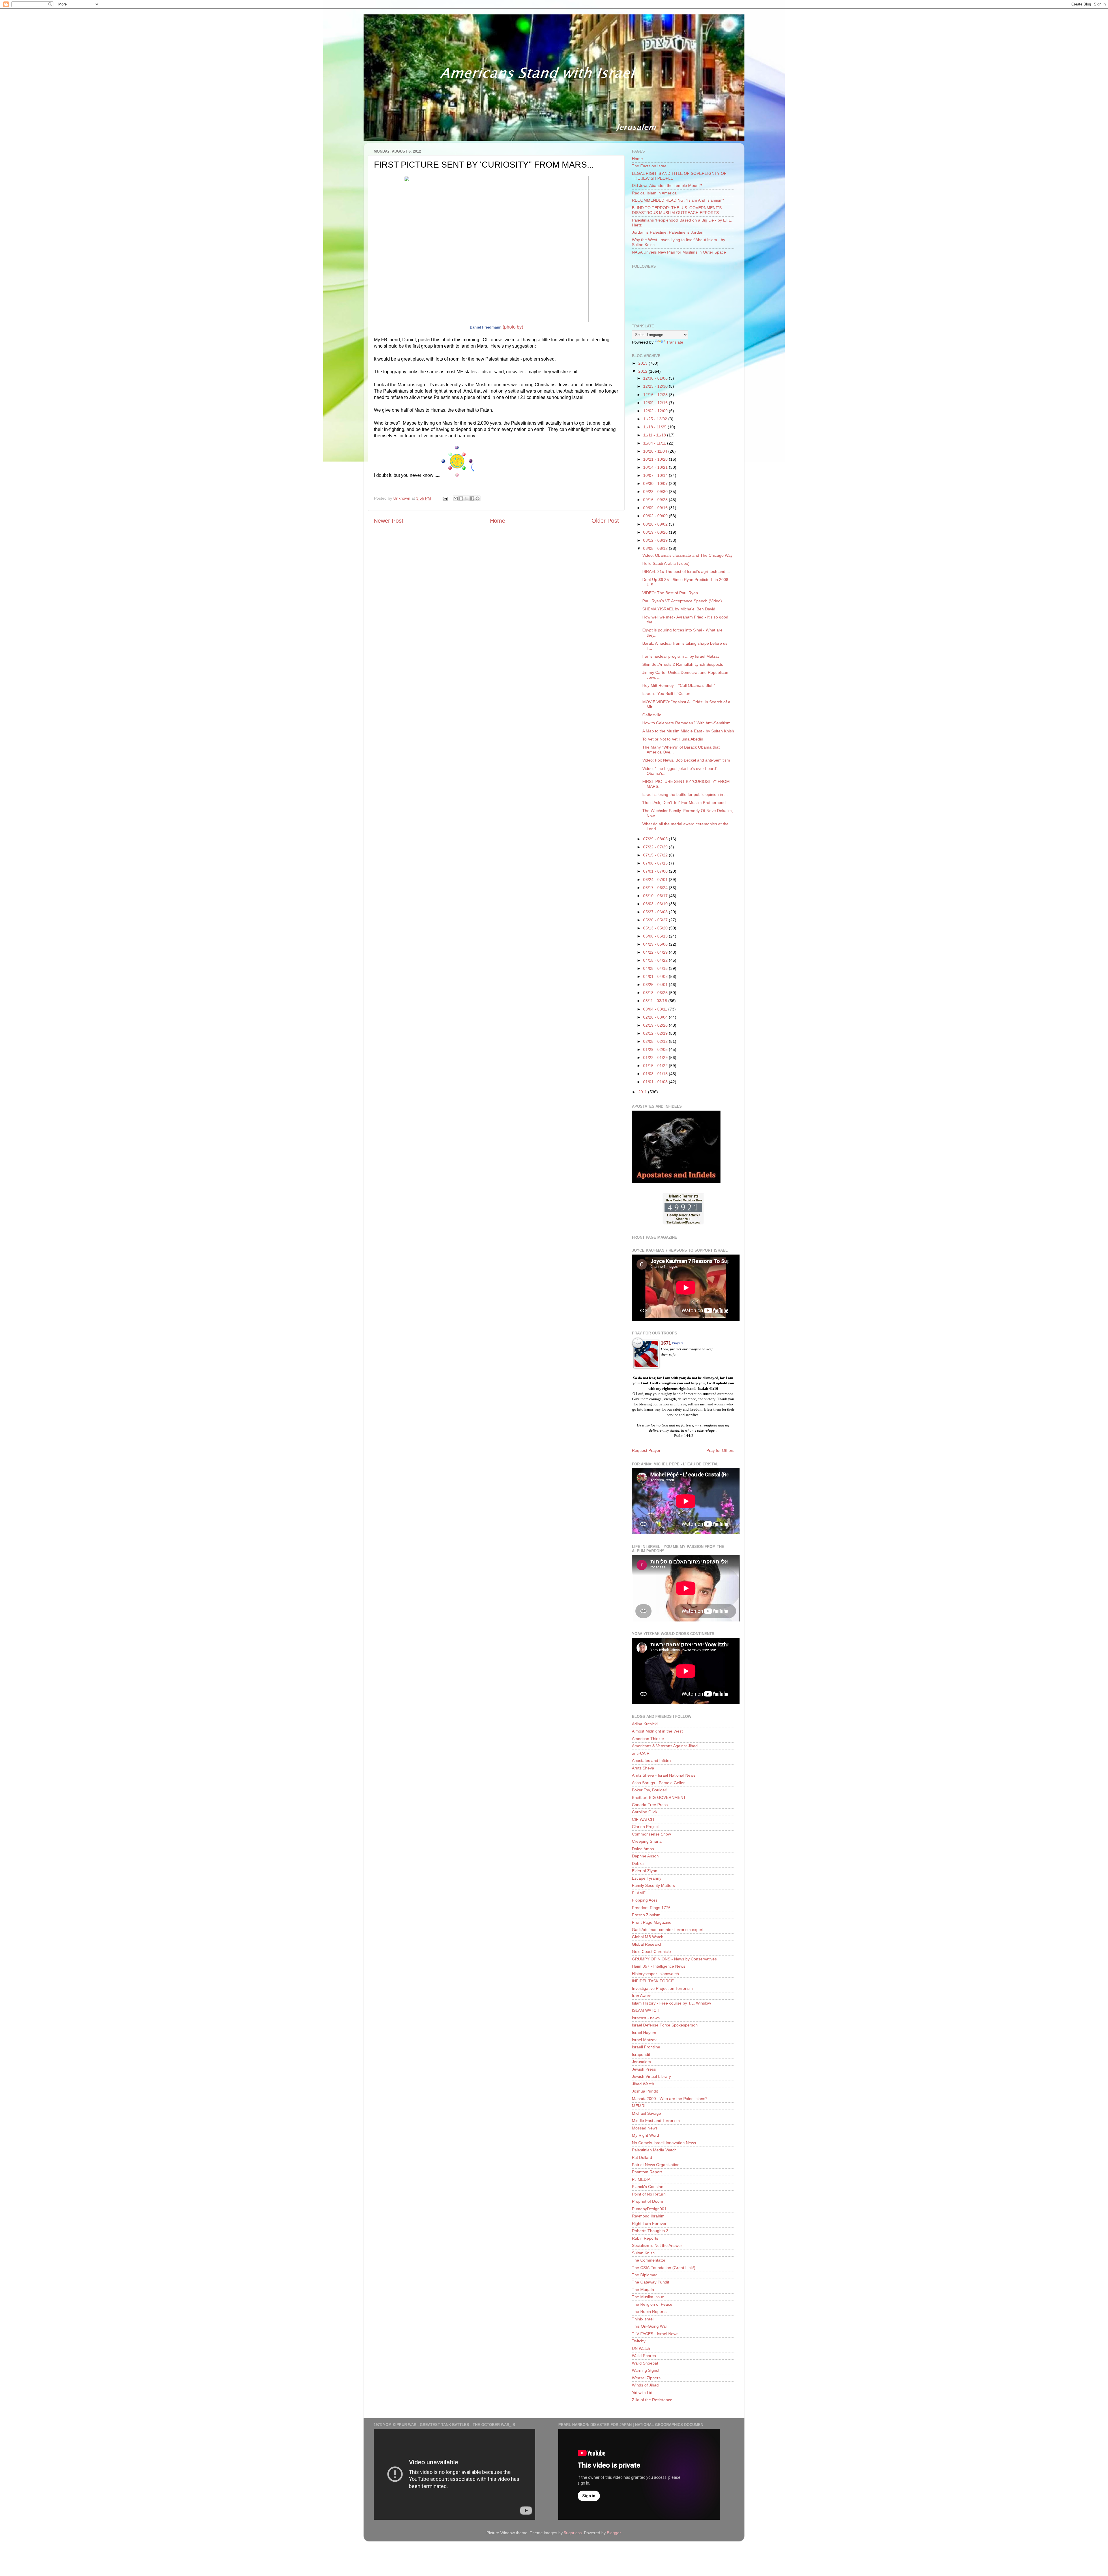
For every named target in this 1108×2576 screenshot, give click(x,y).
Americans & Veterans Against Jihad (665, 1746)
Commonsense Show (651, 1834)
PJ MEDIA (641, 2179)
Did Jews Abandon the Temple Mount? (667, 185)
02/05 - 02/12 (656, 1041)
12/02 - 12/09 (656, 411)
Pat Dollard (642, 2157)
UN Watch (641, 2348)
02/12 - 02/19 (656, 1033)
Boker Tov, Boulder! (650, 1790)
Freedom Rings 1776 (651, 1908)
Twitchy (639, 2341)
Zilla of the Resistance (652, 2400)
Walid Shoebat (645, 2363)
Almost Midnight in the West (657, 1731)
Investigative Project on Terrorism (662, 1988)
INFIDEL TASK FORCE (653, 1981)
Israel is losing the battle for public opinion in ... (685, 794)
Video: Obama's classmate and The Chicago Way (687, 555)
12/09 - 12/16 (656, 403)
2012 (643, 371)
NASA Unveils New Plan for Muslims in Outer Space (679, 252)
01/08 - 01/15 (656, 1074)
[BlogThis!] (461, 498)
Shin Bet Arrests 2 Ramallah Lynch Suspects (683, 664)
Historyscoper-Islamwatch (655, 1974)
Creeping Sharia (647, 1841)
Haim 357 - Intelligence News (659, 1966)
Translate (675, 342)
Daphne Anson (645, 1856)
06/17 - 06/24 (656, 888)
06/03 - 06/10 (656, 904)
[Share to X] (467, 498)
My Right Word (645, 2135)
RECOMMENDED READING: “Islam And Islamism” (678, 200)
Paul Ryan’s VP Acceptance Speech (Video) (682, 601)
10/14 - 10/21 (656, 467)
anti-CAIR (641, 1753)
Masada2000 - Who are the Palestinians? (670, 2099)
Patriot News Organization (656, 2165)
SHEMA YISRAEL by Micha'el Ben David (679, 609)
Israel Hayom (644, 2033)
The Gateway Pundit (651, 2282)
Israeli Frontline (646, 2047)
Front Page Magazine (652, 1922)
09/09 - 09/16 (656, 508)
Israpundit (641, 2054)
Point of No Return (649, 2194)
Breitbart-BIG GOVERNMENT (659, 1797)
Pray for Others (720, 1450)
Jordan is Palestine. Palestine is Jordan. (668, 232)
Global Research (647, 1944)
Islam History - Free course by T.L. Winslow (671, 2003)
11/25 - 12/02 (656, 419)
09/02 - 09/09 (656, 516)
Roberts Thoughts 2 (650, 2231)
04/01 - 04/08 (656, 976)
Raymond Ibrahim (648, 2216)
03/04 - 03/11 (656, 1009)
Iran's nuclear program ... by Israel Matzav (681, 656)
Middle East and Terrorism (656, 2121)
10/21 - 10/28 (656, 459)
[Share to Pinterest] (478, 498)
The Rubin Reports (649, 2311)
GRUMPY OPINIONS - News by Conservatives (674, 1959)
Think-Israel (643, 2319)
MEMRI (639, 2106)
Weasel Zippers (646, 2378)
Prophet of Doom (647, 2201)
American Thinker (648, 1739)
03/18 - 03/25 (656, 993)
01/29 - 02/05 (656, 1049)
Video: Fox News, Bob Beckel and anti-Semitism (686, 760)
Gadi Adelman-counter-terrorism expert (668, 1930)
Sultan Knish (643, 2253)
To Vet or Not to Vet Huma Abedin (673, 739)
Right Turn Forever (649, 2223)
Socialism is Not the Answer (657, 2245)
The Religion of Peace (652, 2304)
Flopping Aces (645, 1900)
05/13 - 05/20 (656, 928)
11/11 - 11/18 (655, 435)
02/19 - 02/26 (656, 1025)
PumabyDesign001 (649, 2209)
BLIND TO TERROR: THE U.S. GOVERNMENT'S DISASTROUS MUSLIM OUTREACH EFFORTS (677, 210)
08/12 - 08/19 (656, 540)
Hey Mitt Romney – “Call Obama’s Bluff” (679, 685)
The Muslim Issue (648, 2297)
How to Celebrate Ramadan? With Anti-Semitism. (687, 723)
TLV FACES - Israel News (655, 2334)
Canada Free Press (650, 1805)
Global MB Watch (648, 1937)
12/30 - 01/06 (656, 378)
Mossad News (645, 2128)
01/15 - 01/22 (656, 1066)
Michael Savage (646, 2113)
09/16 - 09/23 (656, 500)
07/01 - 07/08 (656, 871)
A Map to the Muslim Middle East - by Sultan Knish (688, 731)
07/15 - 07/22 (656, 855)
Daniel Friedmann (486, 327)
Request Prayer (646, 1450)
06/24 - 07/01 (656, 880)
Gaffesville (652, 715)
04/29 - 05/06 (656, 944)
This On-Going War (650, 2326)
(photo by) (513, 327)
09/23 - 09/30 (656, 492)
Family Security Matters (653, 1885)
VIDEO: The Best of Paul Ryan (670, 593)
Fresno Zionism (646, 1915)
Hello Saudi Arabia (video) (666, 563)
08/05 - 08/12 (656, 548)
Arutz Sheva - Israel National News (664, 1775)
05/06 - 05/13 (656, 936)
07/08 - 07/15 (656, 863)
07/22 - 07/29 (656, 847)
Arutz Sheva (643, 1768)
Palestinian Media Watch (654, 2150)
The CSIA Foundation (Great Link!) (664, 2268)
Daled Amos (643, 1849)
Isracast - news (646, 2018)
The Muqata (643, 2290)
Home (498, 521)
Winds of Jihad (645, 2385)
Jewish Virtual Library (651, 2076)
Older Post (605, 521)
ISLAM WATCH (646, 2010)
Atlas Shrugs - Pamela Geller (658, 1783)
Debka (638, 1863)
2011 (643, 1092)
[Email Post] (445, 498)
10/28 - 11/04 (656, 451)
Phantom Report (647, 2172)
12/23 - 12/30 (656, 386)
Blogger (614, 2533)
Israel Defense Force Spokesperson (665, 2025)
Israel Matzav (644, 2040)
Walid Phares (644, 2356)
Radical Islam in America (654, 193)
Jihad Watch (643, 2084)
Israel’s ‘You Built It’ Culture (667, 693)
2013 (643, 363)
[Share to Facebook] (472, 498)
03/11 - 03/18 (656, 1001)
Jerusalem (641, 2062)
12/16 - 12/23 (656, 395)
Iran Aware (642, 1996)
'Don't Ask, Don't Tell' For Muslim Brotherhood (684, 803)
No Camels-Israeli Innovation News (664, 2143)
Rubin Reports (645, 2238)
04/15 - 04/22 (656, 960)
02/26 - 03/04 (656, 1017)
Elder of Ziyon (645, 1871)
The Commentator (649, 2260)
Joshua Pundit (645, 2091)
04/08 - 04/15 (656, 968)
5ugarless (573, 2533)
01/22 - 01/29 (656, 1058)
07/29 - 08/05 (656, 839)
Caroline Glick (645, 1812)
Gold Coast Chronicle (651, 1951)
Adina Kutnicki (645, 1724)
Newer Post (389, 521)
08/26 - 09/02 (656, 524)
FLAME (639, 1893)
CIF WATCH (643, 1819)
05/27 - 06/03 (656, 912)
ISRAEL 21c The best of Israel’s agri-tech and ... (686, 571)
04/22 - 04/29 (656, 952)
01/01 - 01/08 (656, 1082)
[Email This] (456, 498)
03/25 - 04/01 (656, 985)
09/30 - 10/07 (656, 483)
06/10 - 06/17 (656, 896)
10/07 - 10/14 (656, 475)
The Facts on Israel (650, 166)
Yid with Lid (642, 2393)
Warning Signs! (646, 2370)
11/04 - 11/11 (655, 443)
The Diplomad (645, 2275)
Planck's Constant (648, 2187)
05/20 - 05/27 (656, 920)
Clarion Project (645, 1827)
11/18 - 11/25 (655, 427)
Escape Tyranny (647, 1878)
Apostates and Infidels (652, 1761)
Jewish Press (644, 2069)
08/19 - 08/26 (656, 532)
